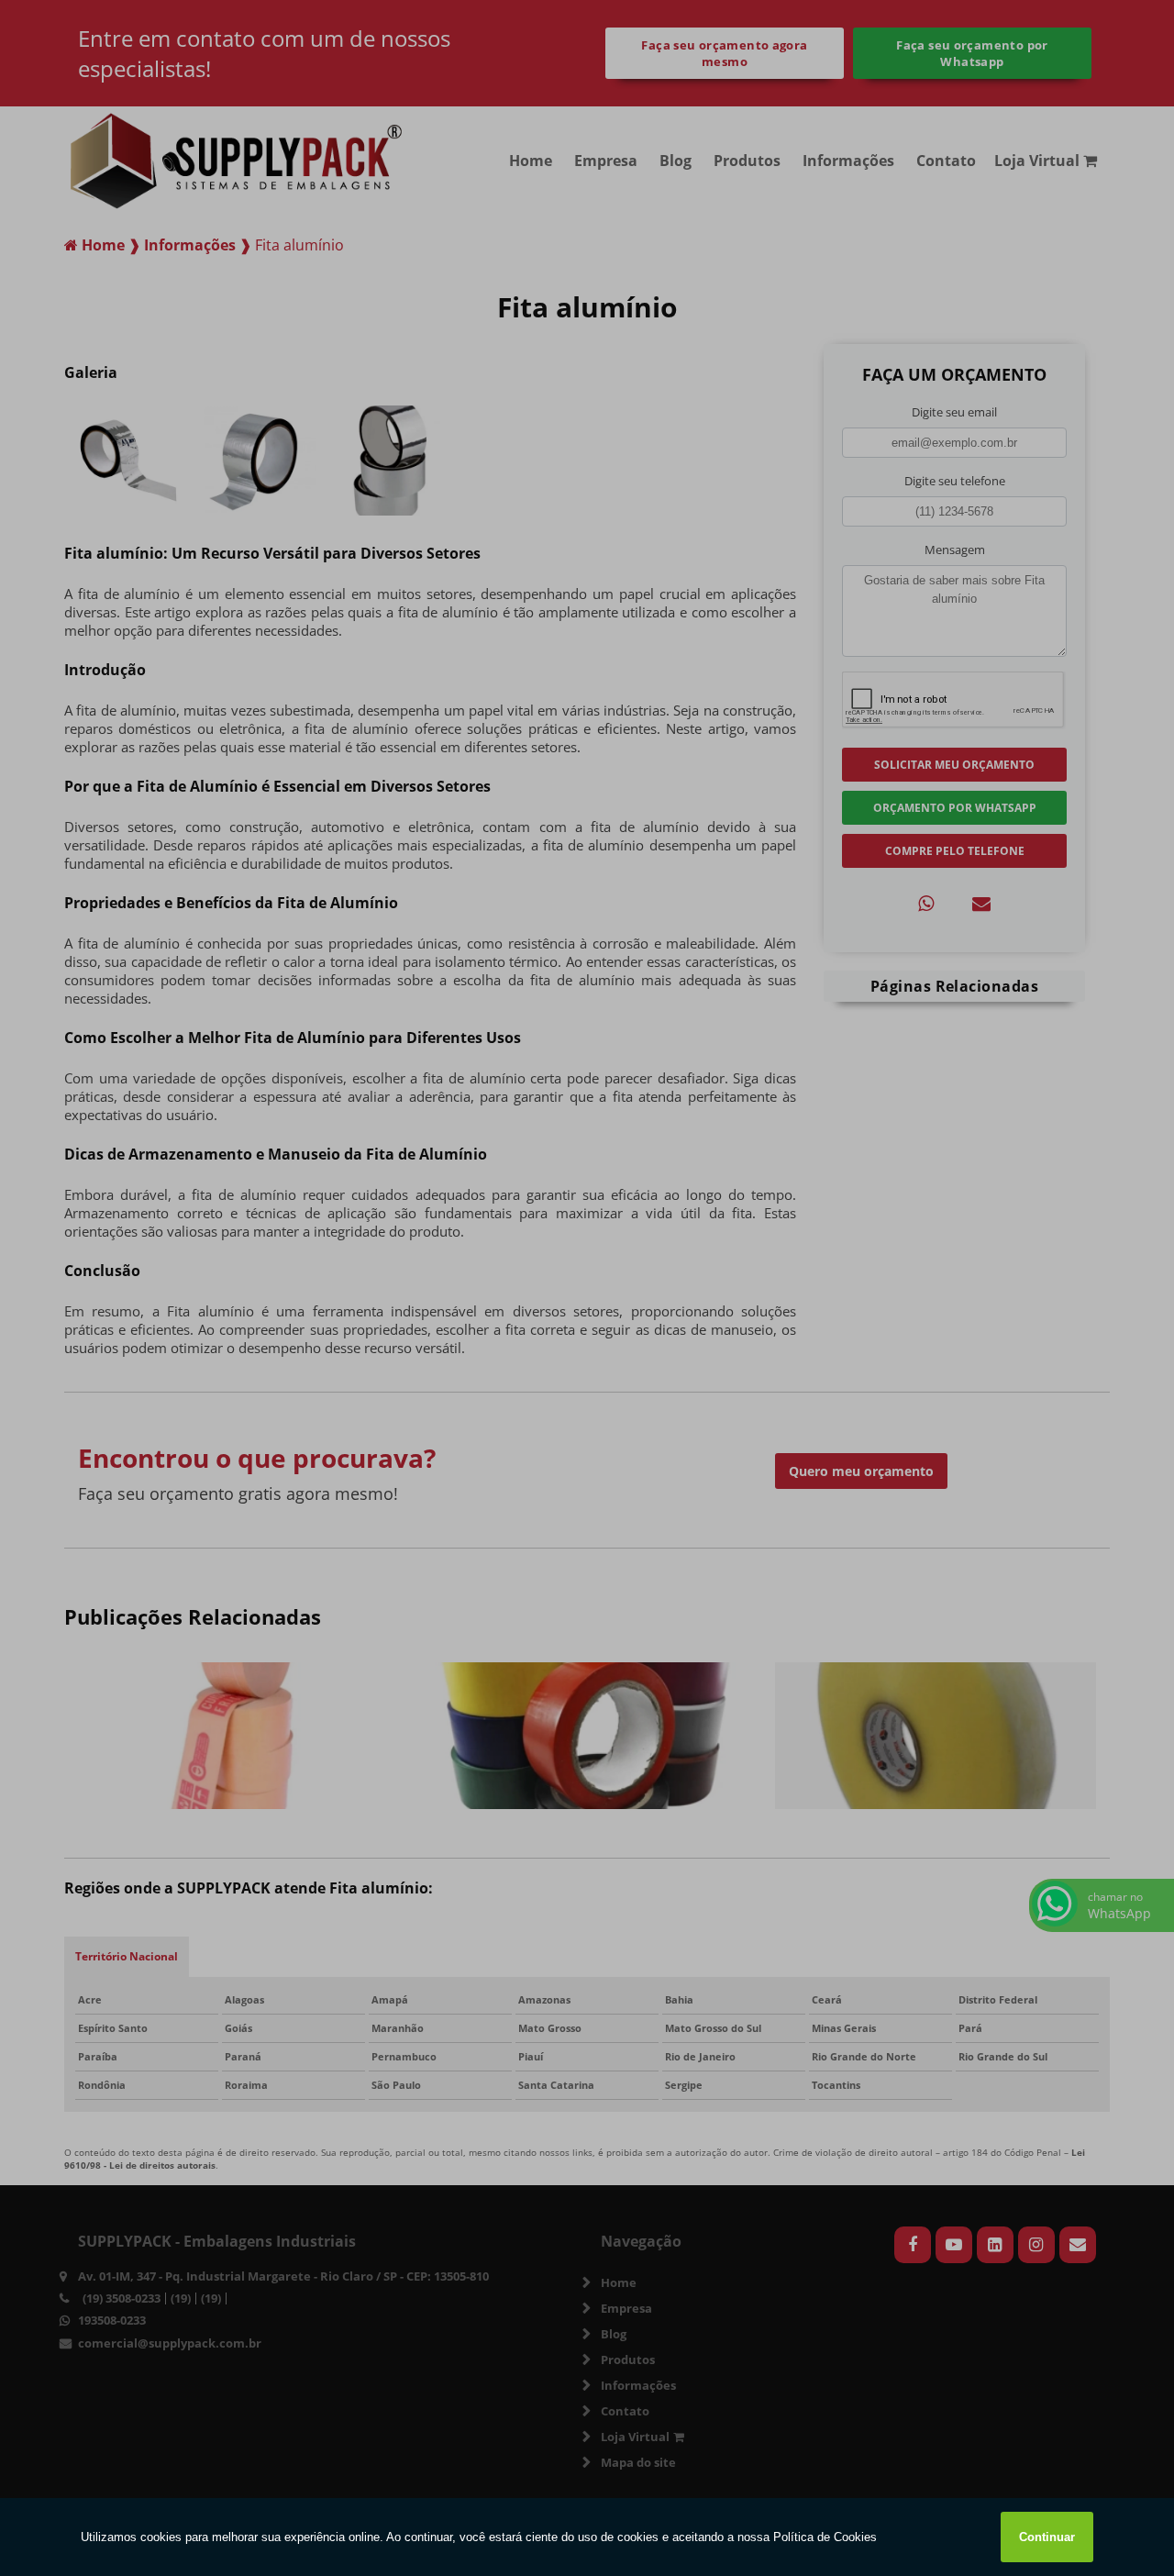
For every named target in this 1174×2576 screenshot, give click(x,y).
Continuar (1047, 2537)
